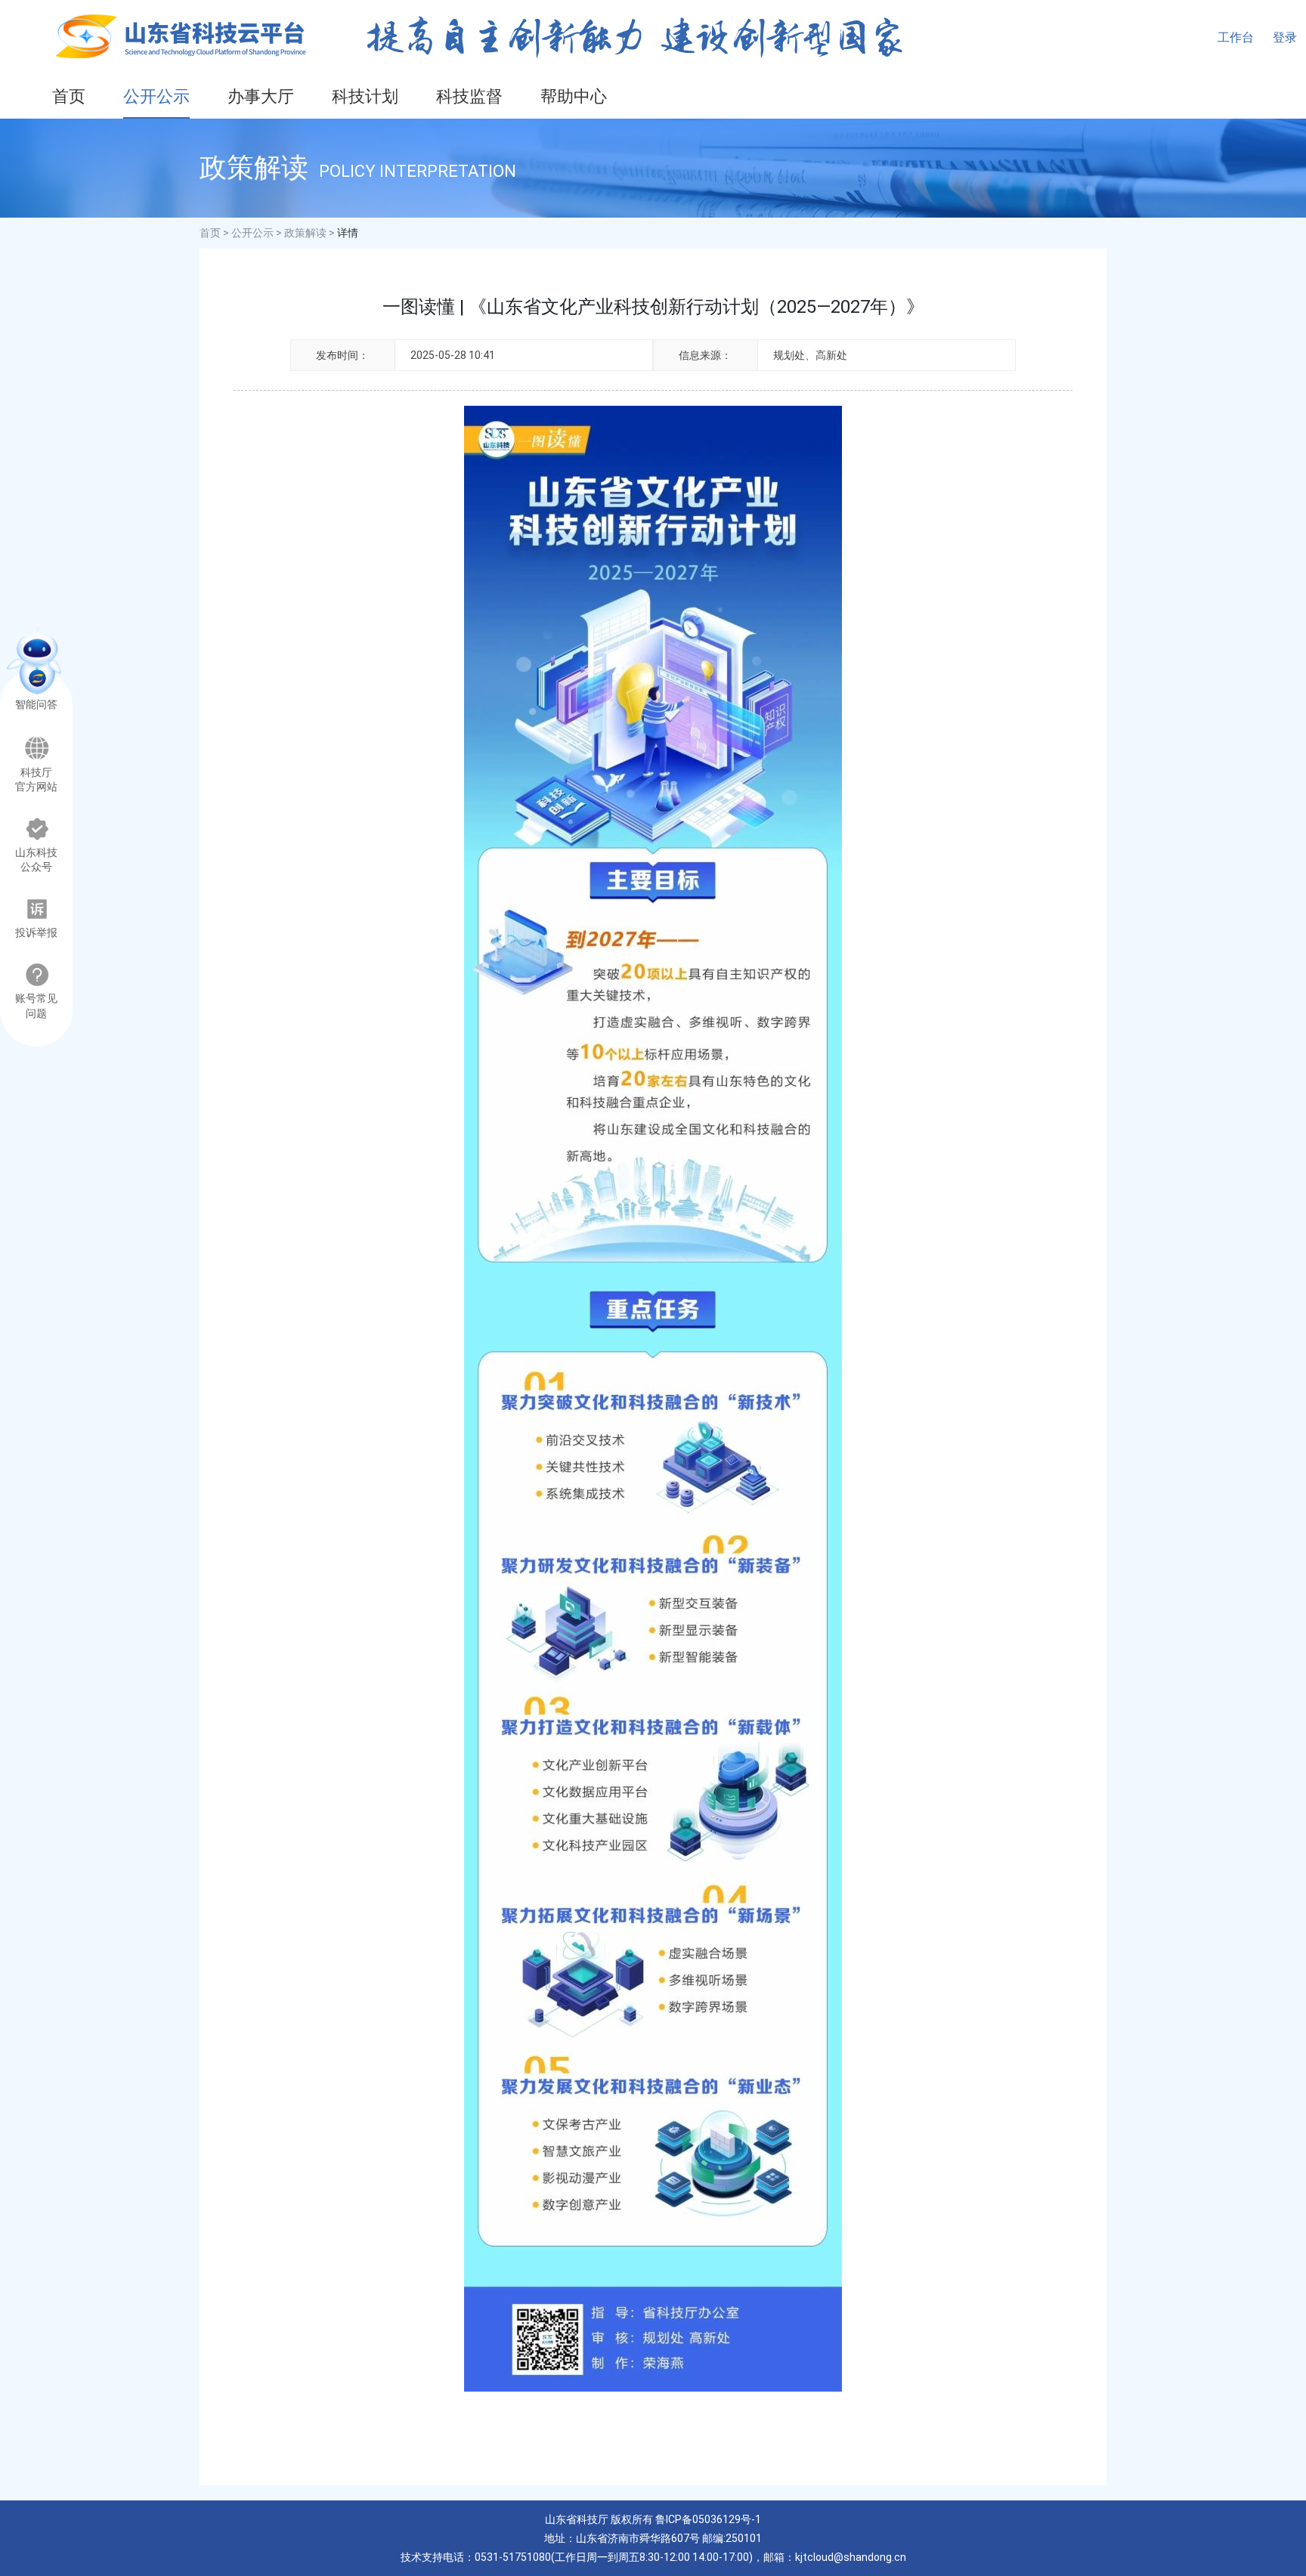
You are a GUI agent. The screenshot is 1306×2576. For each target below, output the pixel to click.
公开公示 (156, 96)
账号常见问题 (36, 1006)
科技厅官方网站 (36, 780)
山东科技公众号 (36, 860)
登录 (1285, 37)
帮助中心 (574, 96)
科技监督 (469, 96)
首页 (69, 96)
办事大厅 (261, 96)
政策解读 (305, 233)
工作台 (1236, 37)
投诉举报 (36, 933)
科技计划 (365, 96)
